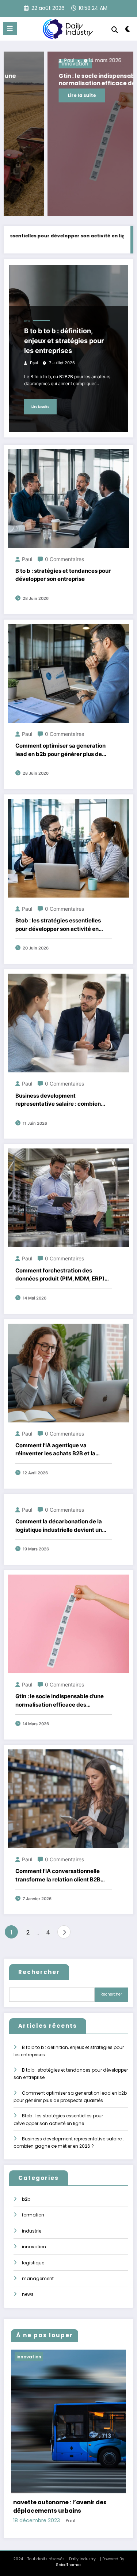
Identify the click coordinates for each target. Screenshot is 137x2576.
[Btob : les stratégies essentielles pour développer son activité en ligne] (68, 848)
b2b (27, 321)
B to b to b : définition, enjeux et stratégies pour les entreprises (64, 341)
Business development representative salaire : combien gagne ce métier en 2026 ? (58, 1100)
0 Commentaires (64, 559)
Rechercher (39, 1972)
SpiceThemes (69, 2565)
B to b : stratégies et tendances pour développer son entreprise (63, 575)
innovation (34, 2247)
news (28, 2294)
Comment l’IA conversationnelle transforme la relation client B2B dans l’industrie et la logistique (58, 1876)
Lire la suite (38, 95)
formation (33, 2215)
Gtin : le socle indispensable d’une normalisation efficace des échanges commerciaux (65, 80)
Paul (24, 61)
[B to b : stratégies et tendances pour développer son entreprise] (68, 498)
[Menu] (10, 29)
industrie (32, 2231)
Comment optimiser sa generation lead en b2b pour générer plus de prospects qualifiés (60, 750)
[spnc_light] (128, 31)
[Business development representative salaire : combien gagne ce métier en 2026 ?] (68, 1022)
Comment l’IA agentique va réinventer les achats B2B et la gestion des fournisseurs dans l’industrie (55, 1450)
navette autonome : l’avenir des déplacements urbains (60, 2507)
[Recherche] (115, 30)
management (38, 2278)
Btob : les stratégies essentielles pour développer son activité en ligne (58, 925)
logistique (33, 2263)
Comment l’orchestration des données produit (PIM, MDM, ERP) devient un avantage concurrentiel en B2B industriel (61, 1275)
